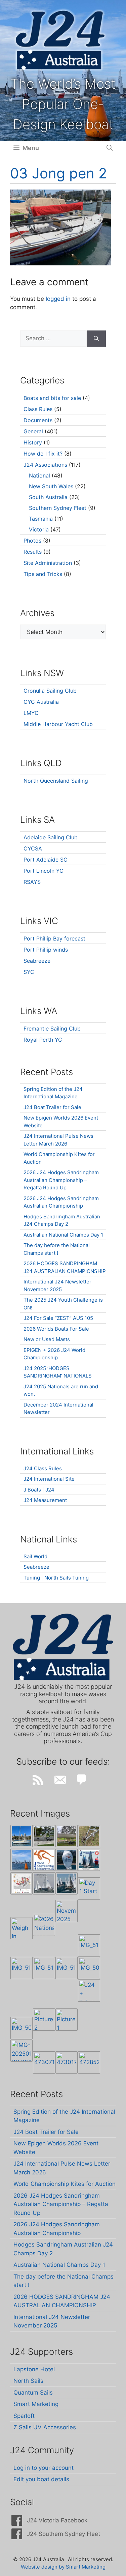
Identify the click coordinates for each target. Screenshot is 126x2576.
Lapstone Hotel (34, 2369)
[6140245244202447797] (22, 1883)
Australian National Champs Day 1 (63, 1235)
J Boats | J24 (39, 1490)
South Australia (48, 497)
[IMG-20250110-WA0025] (22, 2051)
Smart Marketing (36, 2404)
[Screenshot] (44, 1883)
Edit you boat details (41, 2479)
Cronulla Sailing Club (50, 691)
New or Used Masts (47, 1339)
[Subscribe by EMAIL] (60, 1780)
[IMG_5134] (67, 1968)
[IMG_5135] (44, 1968)
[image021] (67, 1836)
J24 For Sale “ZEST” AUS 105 (58, 1318)
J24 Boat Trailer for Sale (52, 1107)
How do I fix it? (43, 454)
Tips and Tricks (43, 574)
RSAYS (32, 882)
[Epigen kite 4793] (67, 1860)
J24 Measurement (45, 1500)
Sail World (35, 1556)
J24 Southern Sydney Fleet (64, 2534)
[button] (110, 148)
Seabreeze (37, 961)
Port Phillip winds (46, 950)
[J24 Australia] (60, 40)
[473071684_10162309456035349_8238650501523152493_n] (44, 2062)
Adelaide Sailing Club (51, 837)
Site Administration (48, 563)
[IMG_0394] (89, 1836)
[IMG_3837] (89, 1860)
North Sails (28, 2381)
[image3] (44, 1836)
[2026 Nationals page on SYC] (44, 1925)
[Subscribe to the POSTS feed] (38, 1780)
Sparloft (24, 2416)
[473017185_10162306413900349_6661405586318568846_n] (67, 2062)
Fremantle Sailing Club (52, 1029)
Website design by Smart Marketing (63, 2567)
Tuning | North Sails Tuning (56, 1578)
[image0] (22, 1836)
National (39, 475)
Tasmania (41, 519)
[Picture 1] (67, 2020)
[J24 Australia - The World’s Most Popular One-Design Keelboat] (22, 1860)
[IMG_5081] (22, 2028)
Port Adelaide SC (46, 860)
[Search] (96, 339)
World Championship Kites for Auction (65, 2184)
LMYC (31, 713)
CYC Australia (41, 702)
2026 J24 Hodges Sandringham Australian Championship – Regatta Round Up (61, 1180)
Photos (32, 541)
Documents (38, 420)
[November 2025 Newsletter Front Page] (67, 1911)
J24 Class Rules (43, 1468)
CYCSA (33, 848)
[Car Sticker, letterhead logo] (44, 1860)
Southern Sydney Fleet (58, 508)
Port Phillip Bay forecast (54, 938)
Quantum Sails (33, 2393)
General (33, 431)
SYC (29, 972)
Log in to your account (44, 2468)
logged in (58, 299)
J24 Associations (45, 465)
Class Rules (38, 409)
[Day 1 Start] (67, 1883)
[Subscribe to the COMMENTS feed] (82, 1780)
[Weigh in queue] (22, 1928)
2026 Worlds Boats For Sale (56, 1329)
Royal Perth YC (43, 1040)
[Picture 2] (44, 2020)
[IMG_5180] (22, 1968)
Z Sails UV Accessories (45, 2427)
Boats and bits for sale (52, 398)
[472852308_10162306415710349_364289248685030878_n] (89, 2062)
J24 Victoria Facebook (57, 2520)
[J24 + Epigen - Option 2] (89, 1991)
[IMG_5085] (89, 1968)
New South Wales (51, 486)
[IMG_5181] (89, 1945)
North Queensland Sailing (56, 781)
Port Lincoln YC (44, 871)
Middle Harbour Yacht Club (58, 724)
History (33, 442)
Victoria (39, 529)
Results (33, 552)
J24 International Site (49, 1479)
